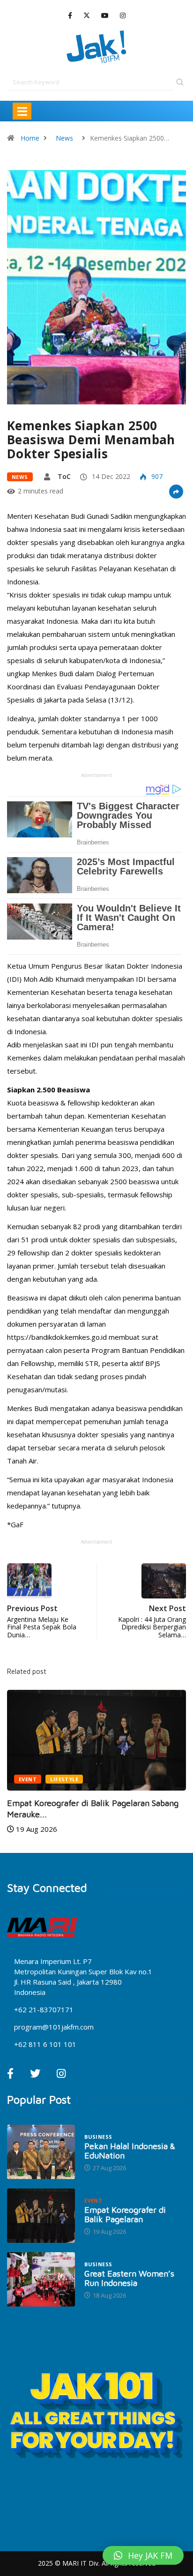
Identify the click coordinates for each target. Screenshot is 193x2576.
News (64, 138)
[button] (143, 2555)
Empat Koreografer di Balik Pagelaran (125, 2214)
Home (30, 138)
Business (98, 2137)
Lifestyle (64, 1779)
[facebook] (70, 16)
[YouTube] (105, 16)
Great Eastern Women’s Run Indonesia (129, 2278)
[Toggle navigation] (22, 111)
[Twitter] (87, 15)
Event (28, 1779)
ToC (64, 476)
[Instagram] (123, 16)
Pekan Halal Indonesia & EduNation (130, 2151)
